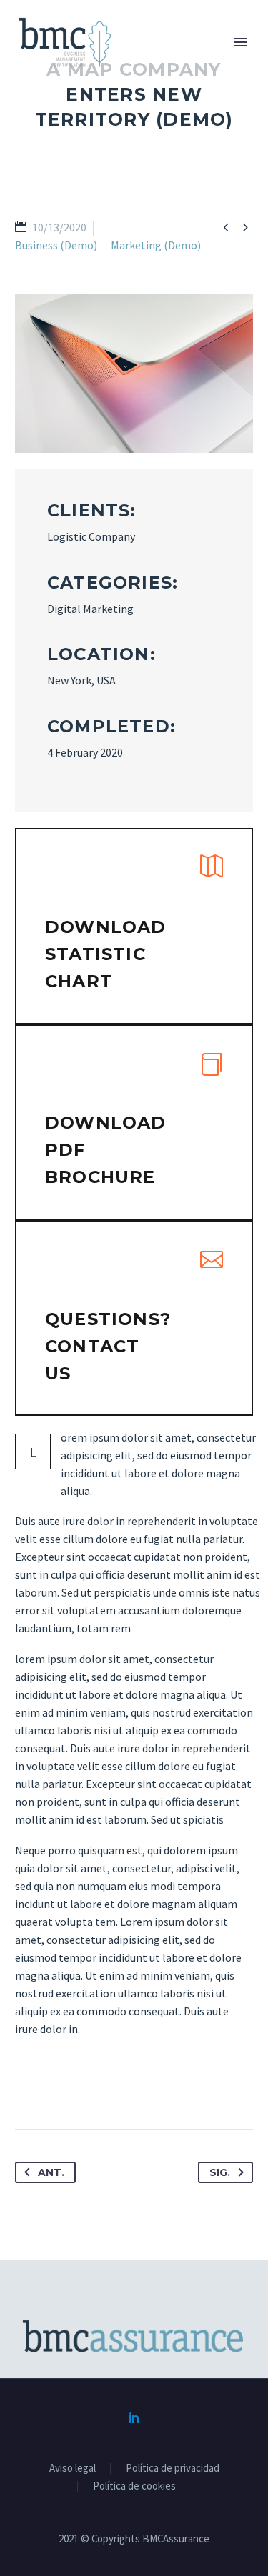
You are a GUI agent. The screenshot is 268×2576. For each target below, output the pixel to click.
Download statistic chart (106, 954)
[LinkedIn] (134, 2417)
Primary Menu (240, 42)
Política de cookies (134, 2486)
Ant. (51, 2172)
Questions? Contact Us (108, 1346)
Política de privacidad (173, 2468)
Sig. (220, 2172)
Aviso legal (73, 2468)
